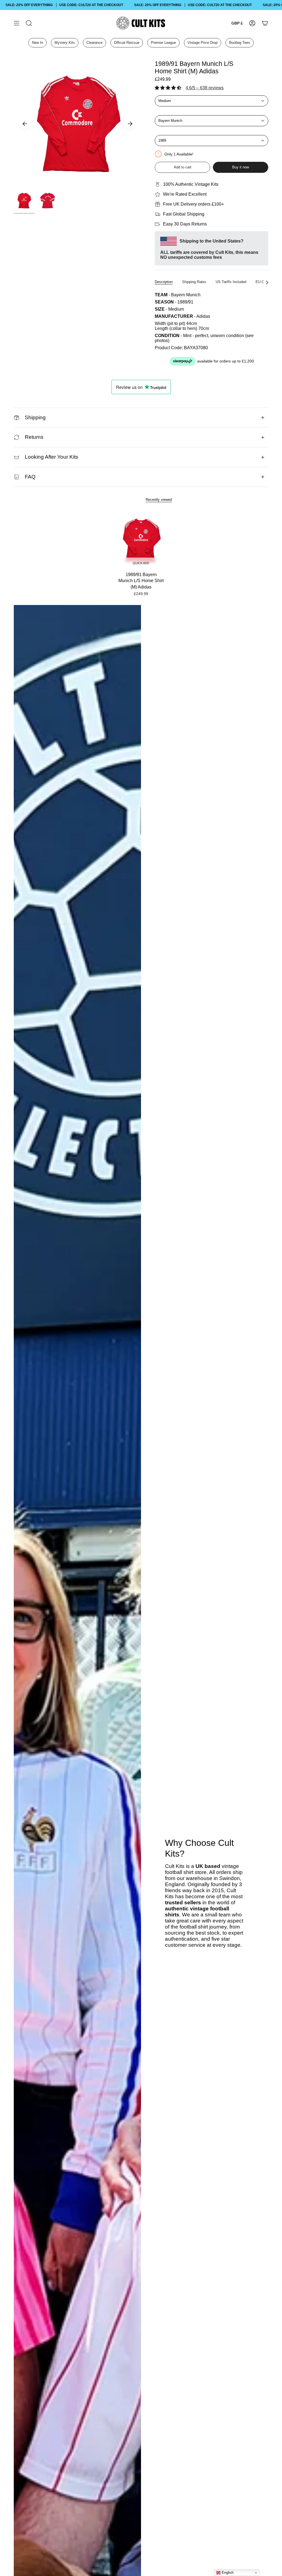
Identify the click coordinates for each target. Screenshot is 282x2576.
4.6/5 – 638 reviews (205, 88)
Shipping (35, 417)
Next (130, 124)
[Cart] (265, 23)
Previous (25, 124)
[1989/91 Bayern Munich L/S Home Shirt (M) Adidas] (141, 540)
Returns (34, 437)
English (227, 2573)
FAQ (30, 477)
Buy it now (241, 167)
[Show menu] (17, 23)
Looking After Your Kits (51, 457)
